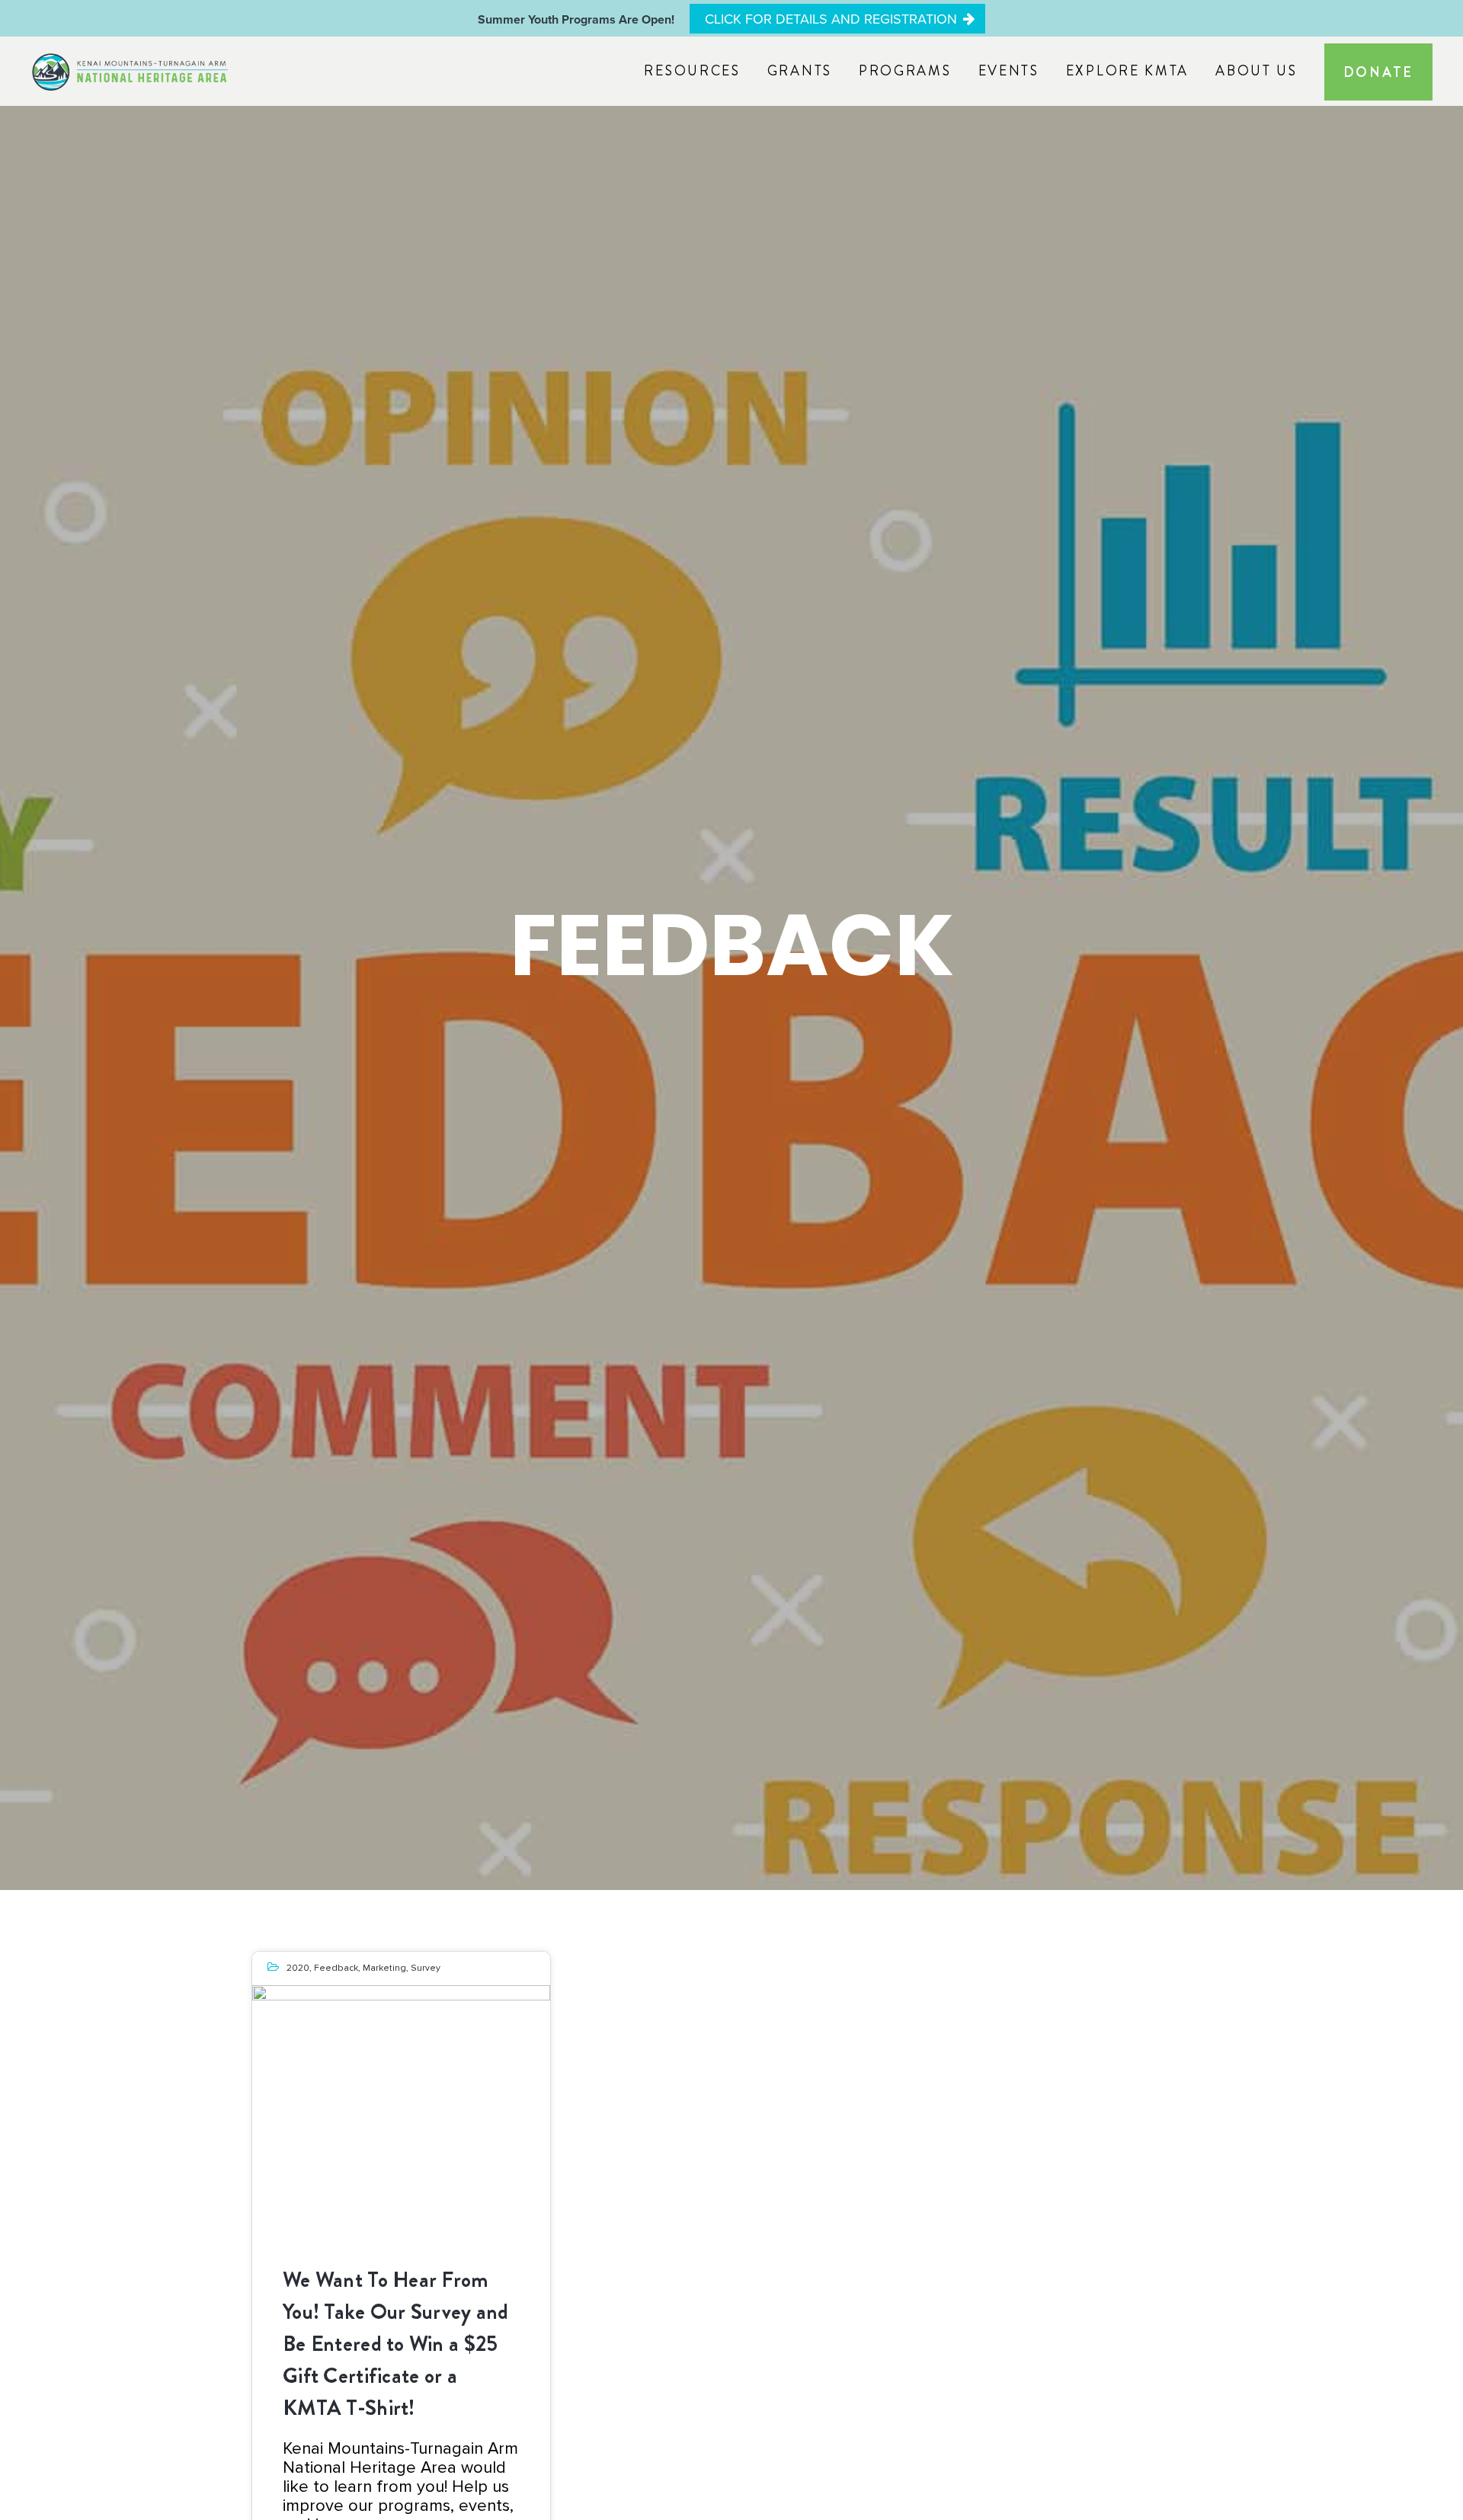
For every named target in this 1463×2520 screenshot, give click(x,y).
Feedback (336, 1968)
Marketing (384, 1968)
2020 (298, 1968)
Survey (426, 1968)
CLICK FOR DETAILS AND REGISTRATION (831, 19)
